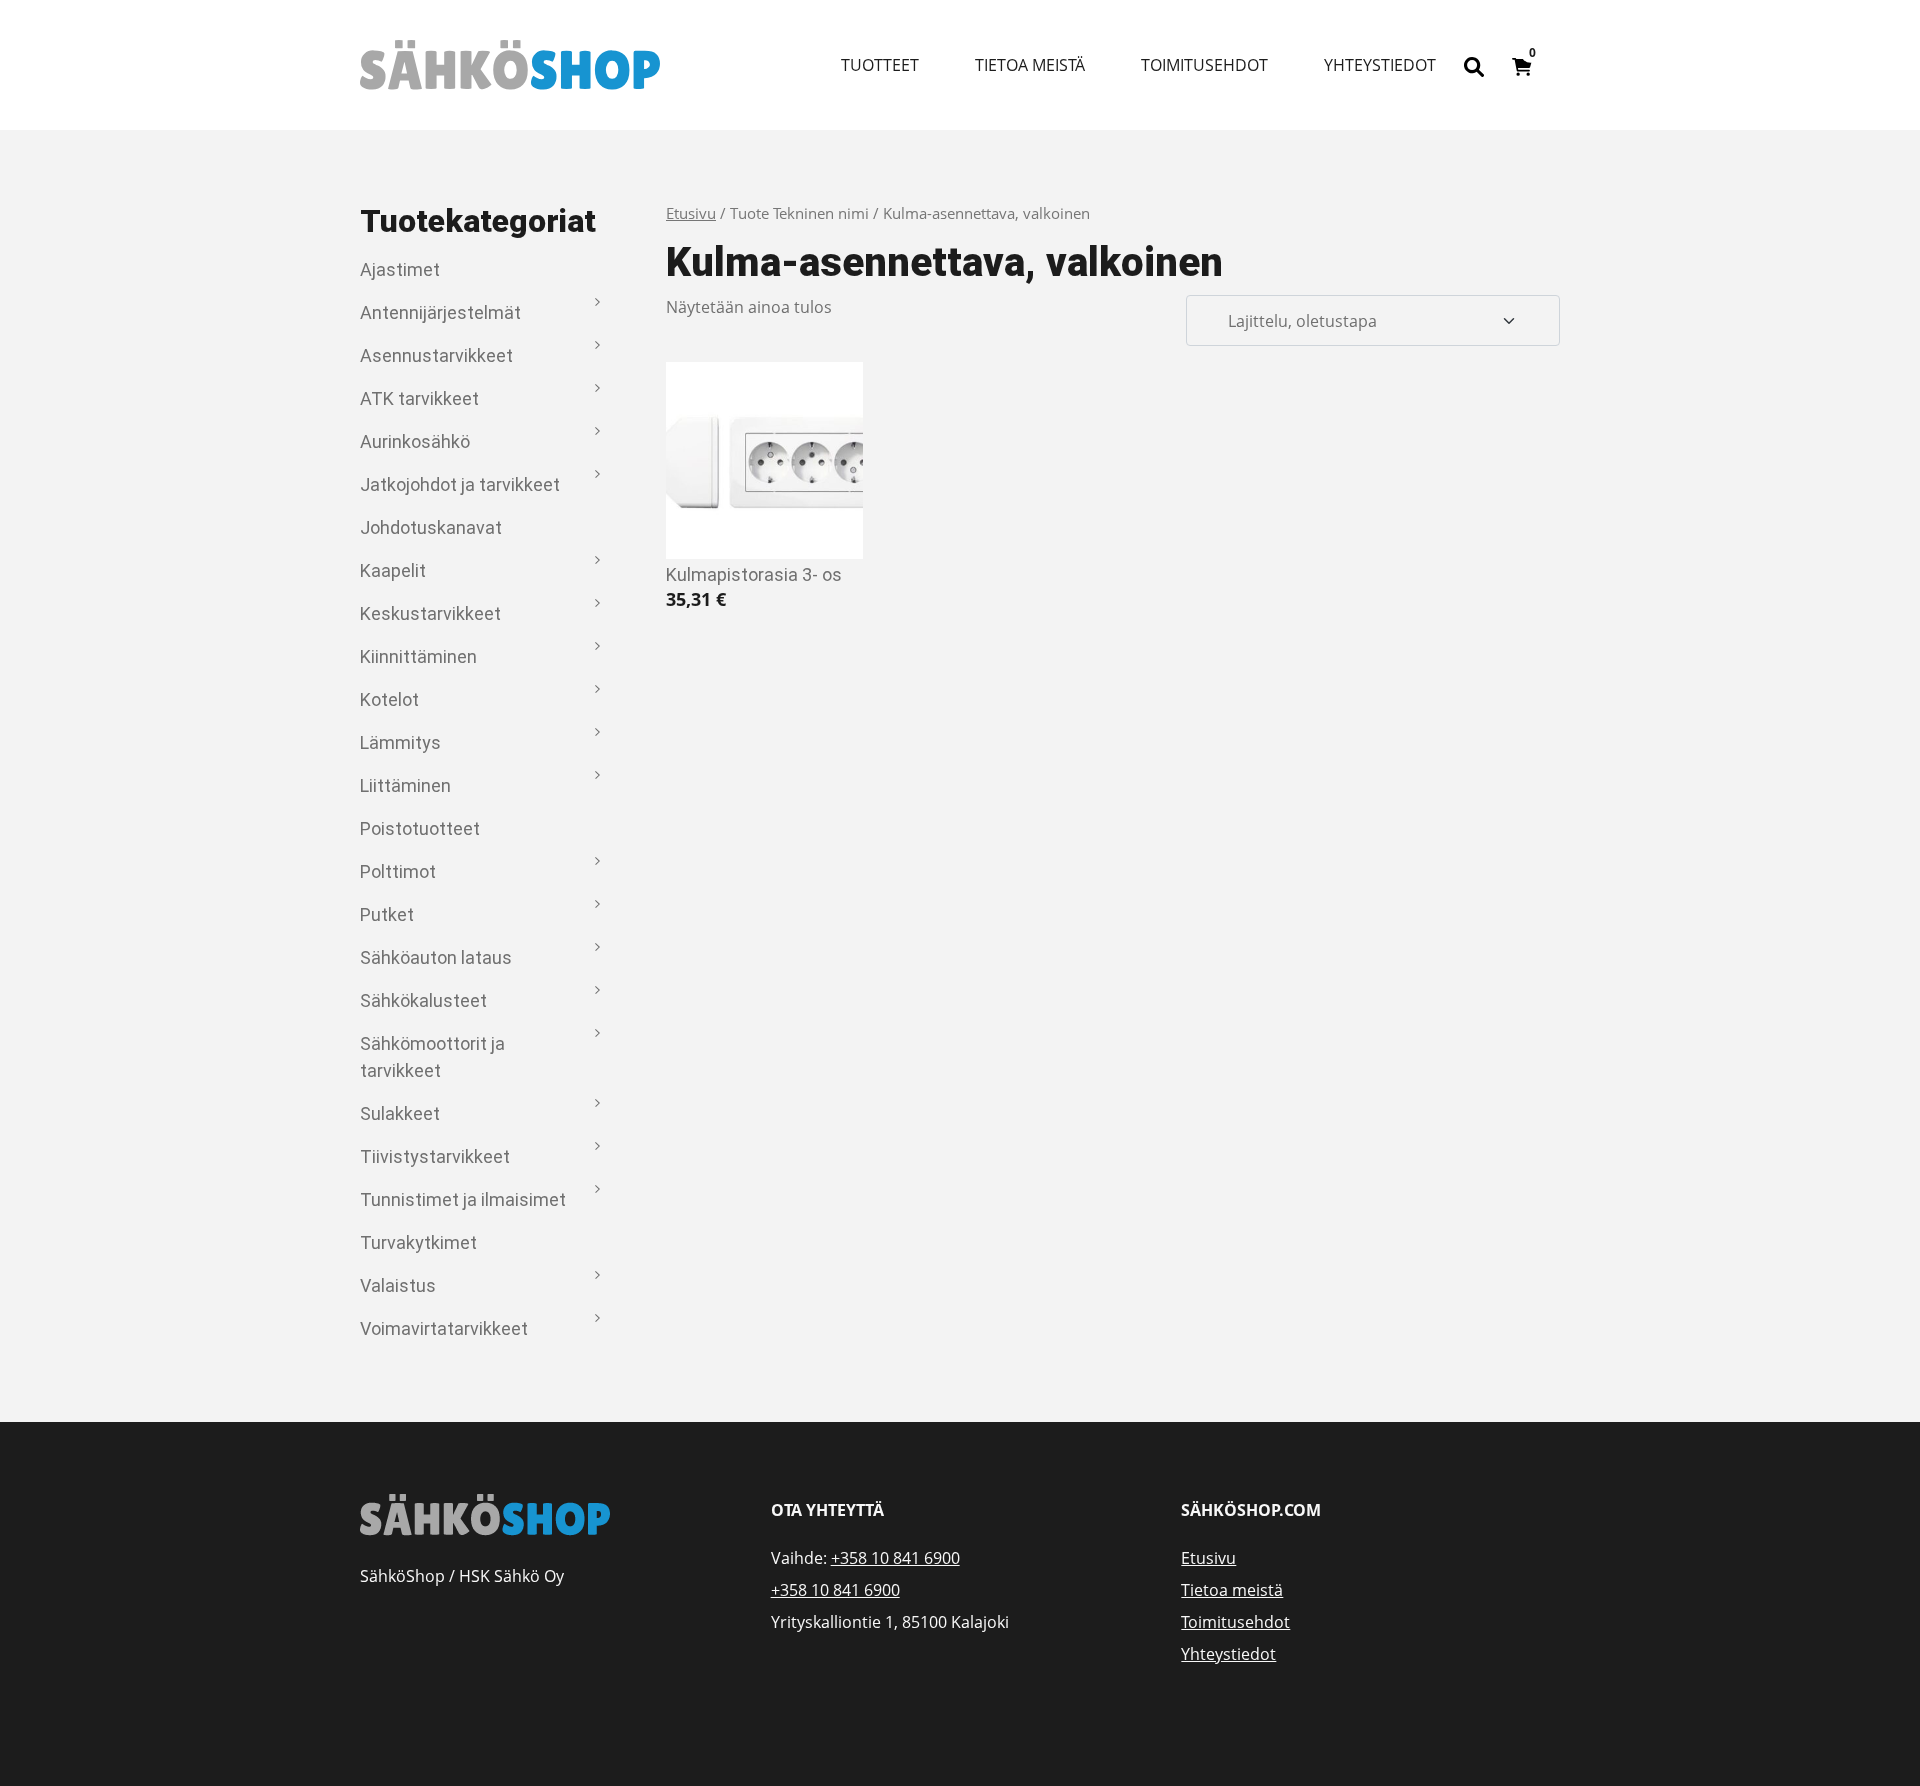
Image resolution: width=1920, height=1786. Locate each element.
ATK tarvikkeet (419, 398)
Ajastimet (400, 269)
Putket (387, 914)
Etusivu (691, 213)
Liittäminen (405, 785)
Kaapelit (393, 570)
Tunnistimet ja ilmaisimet (463, 1199)
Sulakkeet (400, 1113)
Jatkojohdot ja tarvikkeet (460, 484)
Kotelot (389, 699)
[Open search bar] (1474, 65)
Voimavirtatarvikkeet (444, 1328)
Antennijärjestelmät (440, 312)
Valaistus (398, 1285)
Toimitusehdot (1204, 65)
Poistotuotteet (420, 828)
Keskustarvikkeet (430, 613)
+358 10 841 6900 (895, 1558)
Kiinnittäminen (418, 656)
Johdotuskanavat (431, 527)
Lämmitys (400, 742)
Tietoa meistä (1030, 65)
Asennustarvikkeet (436, 355)
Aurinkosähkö (415, 441)
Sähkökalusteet (423, 1000)
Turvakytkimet (418, 1242)
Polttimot (398, 871)
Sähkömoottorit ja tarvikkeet (432, 1057)
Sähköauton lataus (436, 957)
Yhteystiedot (1380, 65)
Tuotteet (880, 65)
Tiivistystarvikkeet (435, 1156)
